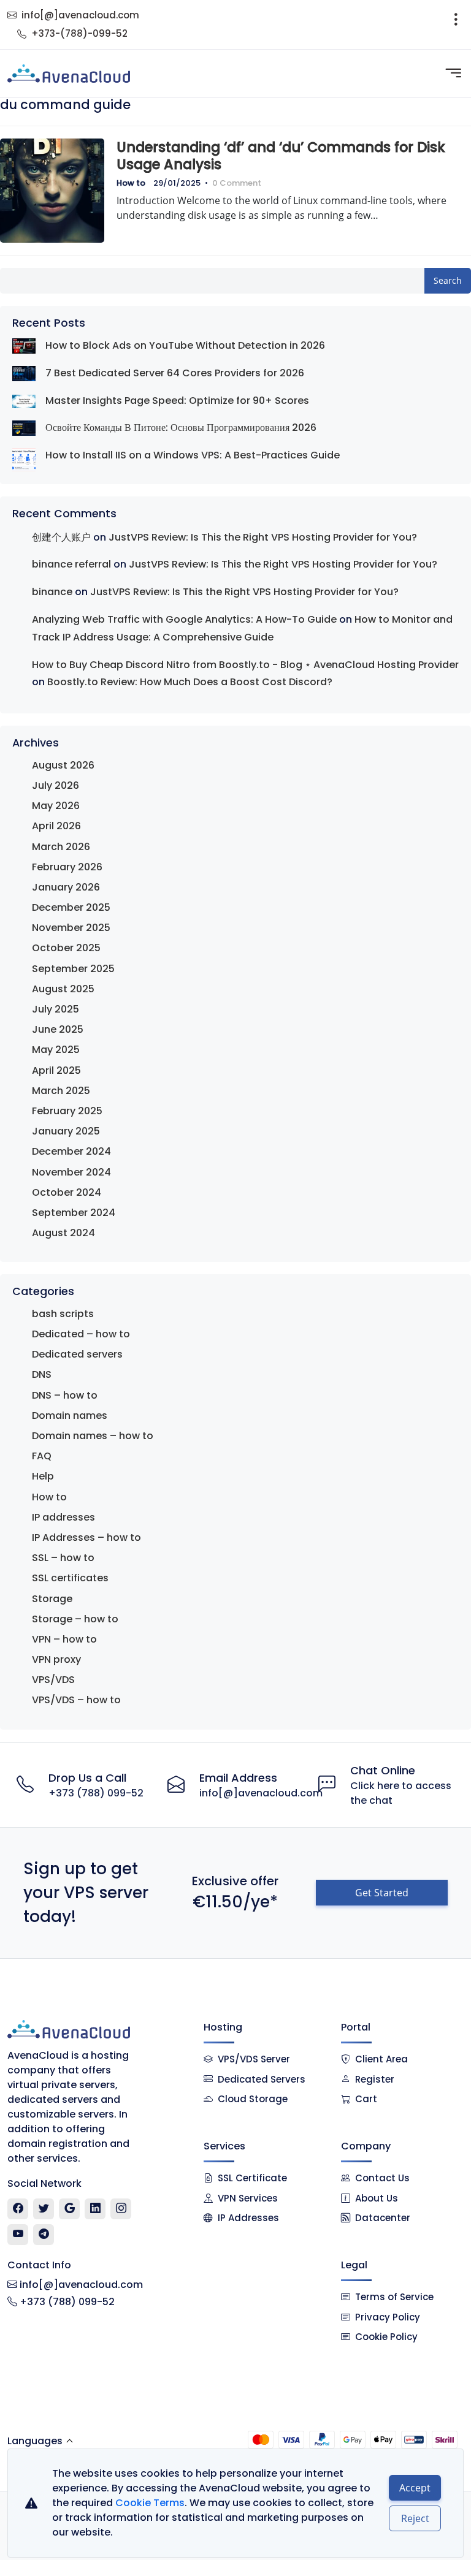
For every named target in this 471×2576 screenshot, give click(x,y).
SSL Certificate (252, 2178)
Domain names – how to (93, 1436)
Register (375, 2079)
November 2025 (71, 928)
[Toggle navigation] (456, 25)
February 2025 (67, 1111)
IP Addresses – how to (86, 1537)
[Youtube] (18, 2235)
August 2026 (63, 765)
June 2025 (58, 1029)
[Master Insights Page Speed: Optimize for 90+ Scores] (24, 401)
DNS (42, 1374)
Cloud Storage (253, 2099)
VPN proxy (56, 1659)
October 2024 (67, 1192)
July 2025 (56, 1009)
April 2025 (56, 1070)
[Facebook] (18, 2209)
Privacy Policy (388, 2317)
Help (43, 1476)
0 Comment (237, 183)
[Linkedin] (95, 2209)
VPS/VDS (53, 1680)
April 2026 (56, 826)
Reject (415, 2518)
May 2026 (56, 806)
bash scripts (63, 1314)
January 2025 (66, 1131)
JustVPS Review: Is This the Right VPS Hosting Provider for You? (263, 537)
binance (52, 592)
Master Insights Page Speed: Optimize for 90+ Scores (177, 401)
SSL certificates (70, 1578)
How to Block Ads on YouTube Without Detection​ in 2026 (185, 345)
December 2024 (71, 1151)
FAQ (42, 1456)
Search (448, 280)
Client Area (381, 2059)
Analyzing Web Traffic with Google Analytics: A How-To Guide (184, 619)
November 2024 (71, 1172)
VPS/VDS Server (253, 2059)
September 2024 (74, 1213)
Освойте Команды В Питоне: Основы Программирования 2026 (181, 427)
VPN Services (248, 2198)
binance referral (71, 564)
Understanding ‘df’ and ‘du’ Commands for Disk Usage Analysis (281, 156)
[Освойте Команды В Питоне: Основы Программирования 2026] (24, 428)
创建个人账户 (61, 537)
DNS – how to (65, 1395)
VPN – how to (64, 1639)
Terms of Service (394, 2297)
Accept (415, 2488)
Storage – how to (75, 1619)
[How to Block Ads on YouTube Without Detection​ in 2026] (24, 346)
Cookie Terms (150, 2503)
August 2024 (63, 1233)
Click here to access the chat (401, 1793)
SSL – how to (63, 1558)
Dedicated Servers (262, 2079)
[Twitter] (44, 2209)
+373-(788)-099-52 (79, 33)
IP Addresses (248, 2218)
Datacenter (383, 2218)
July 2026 (56, 785)
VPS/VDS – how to (76, 1700)
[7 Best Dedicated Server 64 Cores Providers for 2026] (24, 374)
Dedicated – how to (81, 1334)
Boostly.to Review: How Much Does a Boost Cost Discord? (190, 682)
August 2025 (63, 989)
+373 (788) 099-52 (96, 1793)
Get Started (382, 1893)
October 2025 (66, 948)
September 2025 (73, 969)
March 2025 (61, 1091)
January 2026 (66, 887)
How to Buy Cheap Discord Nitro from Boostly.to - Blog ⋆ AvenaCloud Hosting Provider (245, 665)
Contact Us (382, 2178)
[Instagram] (121, 2209)
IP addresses (63, 1517)
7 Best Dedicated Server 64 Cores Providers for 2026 (175, 373)
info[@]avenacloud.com (80, 15)
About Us (377, 2198)
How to (131, 183)
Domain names (70, 1415)
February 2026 (67, 867)
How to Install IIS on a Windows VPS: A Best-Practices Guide (193, 455)
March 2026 (61, 847)
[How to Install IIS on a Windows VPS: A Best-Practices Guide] (24, 460)
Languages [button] (35, 2441)
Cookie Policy (386, 2337)
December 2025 (71, 907)
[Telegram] (44, 2235)
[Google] (70, 2209)
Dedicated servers (77, 1354)
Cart (366, 2099)
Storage (52, 1599)
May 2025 (56, 1050)
